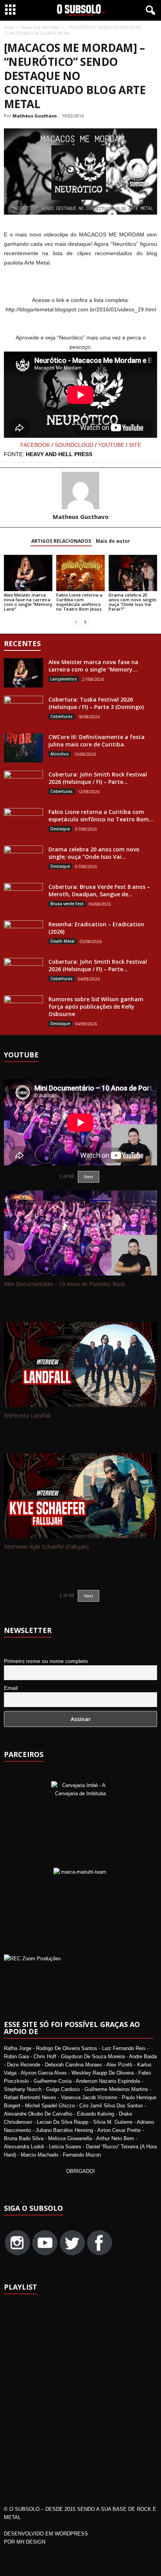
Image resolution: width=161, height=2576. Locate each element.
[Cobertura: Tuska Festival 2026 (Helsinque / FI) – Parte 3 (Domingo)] (23, 710)
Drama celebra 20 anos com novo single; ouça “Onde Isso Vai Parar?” (133, 602)
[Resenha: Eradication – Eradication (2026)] (23, 935)
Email (11, 1688)
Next (89, 1596)
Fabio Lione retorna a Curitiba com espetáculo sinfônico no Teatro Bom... (101, 815)
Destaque (60, 829)
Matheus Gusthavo (35, 116)
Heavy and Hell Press (40, 27)
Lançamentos (64, 679)
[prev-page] (76, 622)
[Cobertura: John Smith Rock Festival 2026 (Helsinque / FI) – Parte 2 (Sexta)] (23, 973)
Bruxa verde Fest (67, 904)
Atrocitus (60, 754)
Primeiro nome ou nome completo (46, 1661)
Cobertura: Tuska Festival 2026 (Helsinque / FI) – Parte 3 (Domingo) (96, 703)
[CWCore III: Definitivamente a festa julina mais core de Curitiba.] (23, 748)
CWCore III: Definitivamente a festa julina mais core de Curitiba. (97, 741)
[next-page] (85, 622)
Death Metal (63, 941)
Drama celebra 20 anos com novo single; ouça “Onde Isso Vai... (94, 853)
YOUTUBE (111, 445)
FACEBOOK (35, 445)
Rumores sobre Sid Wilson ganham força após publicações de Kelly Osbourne (96, 1006)
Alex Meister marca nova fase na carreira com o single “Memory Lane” (28, 602)
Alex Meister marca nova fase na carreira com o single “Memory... (93, 666)
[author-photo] (80, 490)
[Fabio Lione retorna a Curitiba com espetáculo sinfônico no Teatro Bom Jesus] (80, 573)
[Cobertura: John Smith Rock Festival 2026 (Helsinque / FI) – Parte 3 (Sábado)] (23, 785)
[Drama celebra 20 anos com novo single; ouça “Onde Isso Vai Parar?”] (133, 573)
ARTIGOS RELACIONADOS (61, 541)
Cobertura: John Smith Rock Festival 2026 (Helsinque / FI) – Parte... (98, 778)
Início (9, 27)
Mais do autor (113, 541)
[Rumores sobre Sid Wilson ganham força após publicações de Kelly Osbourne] (23, 1006)
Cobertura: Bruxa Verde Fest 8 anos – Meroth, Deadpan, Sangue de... (99, 890)
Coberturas (62, 716)
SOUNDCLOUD (74, 445)
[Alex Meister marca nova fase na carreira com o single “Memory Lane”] (28, 573)
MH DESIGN (31, 2542)
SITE (135, 445)
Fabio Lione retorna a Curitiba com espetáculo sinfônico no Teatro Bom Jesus (79, 602)
